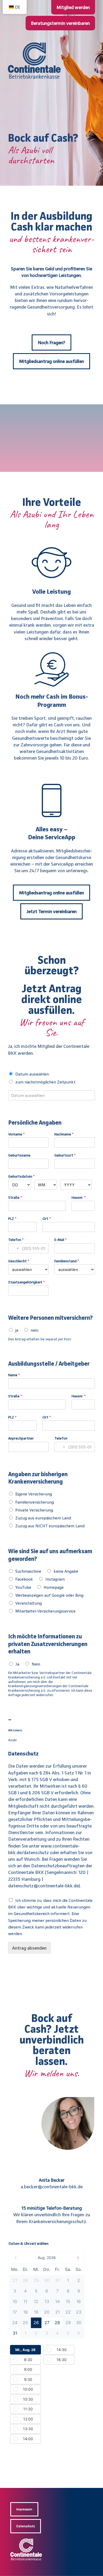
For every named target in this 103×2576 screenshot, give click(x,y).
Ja (17, 1664)
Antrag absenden (29, 1948)
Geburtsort (65, 1155)
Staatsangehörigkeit (27, 1282)
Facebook (24, 1579)
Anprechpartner (21, 1438)
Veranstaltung (29, 1603)
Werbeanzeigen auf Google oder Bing (49, 1595)
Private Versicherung (34, 1510)
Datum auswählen (32, 1074)
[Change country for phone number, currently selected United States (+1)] (14, 1248)
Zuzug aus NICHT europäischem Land (50, 1526)
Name (14, 1375)
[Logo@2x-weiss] (26, 2541)
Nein (36, 1664)
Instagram (55, 1579)
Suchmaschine (28, 1571)
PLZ (12, 1218)
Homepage (54, 1587)
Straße (15, 1197)
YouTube (23, 1587)
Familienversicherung (35, 1502)
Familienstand (67, 1261)
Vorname (17, 1134)
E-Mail (61, 1239)
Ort (47, 1218)
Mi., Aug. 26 (25, 2350)
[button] (47, 2258)
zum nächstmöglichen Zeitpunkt (45, 1082)
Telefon (16, 1239)
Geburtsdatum (22, 1176)
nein (34, 1330)
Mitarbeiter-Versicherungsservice (45, 1611)
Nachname (64, 1134)
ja (17, 1330)
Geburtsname (19, 1155)
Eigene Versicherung (34, 1494)
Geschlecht (19, 1261)
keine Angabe (66, 1571)
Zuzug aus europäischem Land (43, 1518)
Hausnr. (79, 1197)
